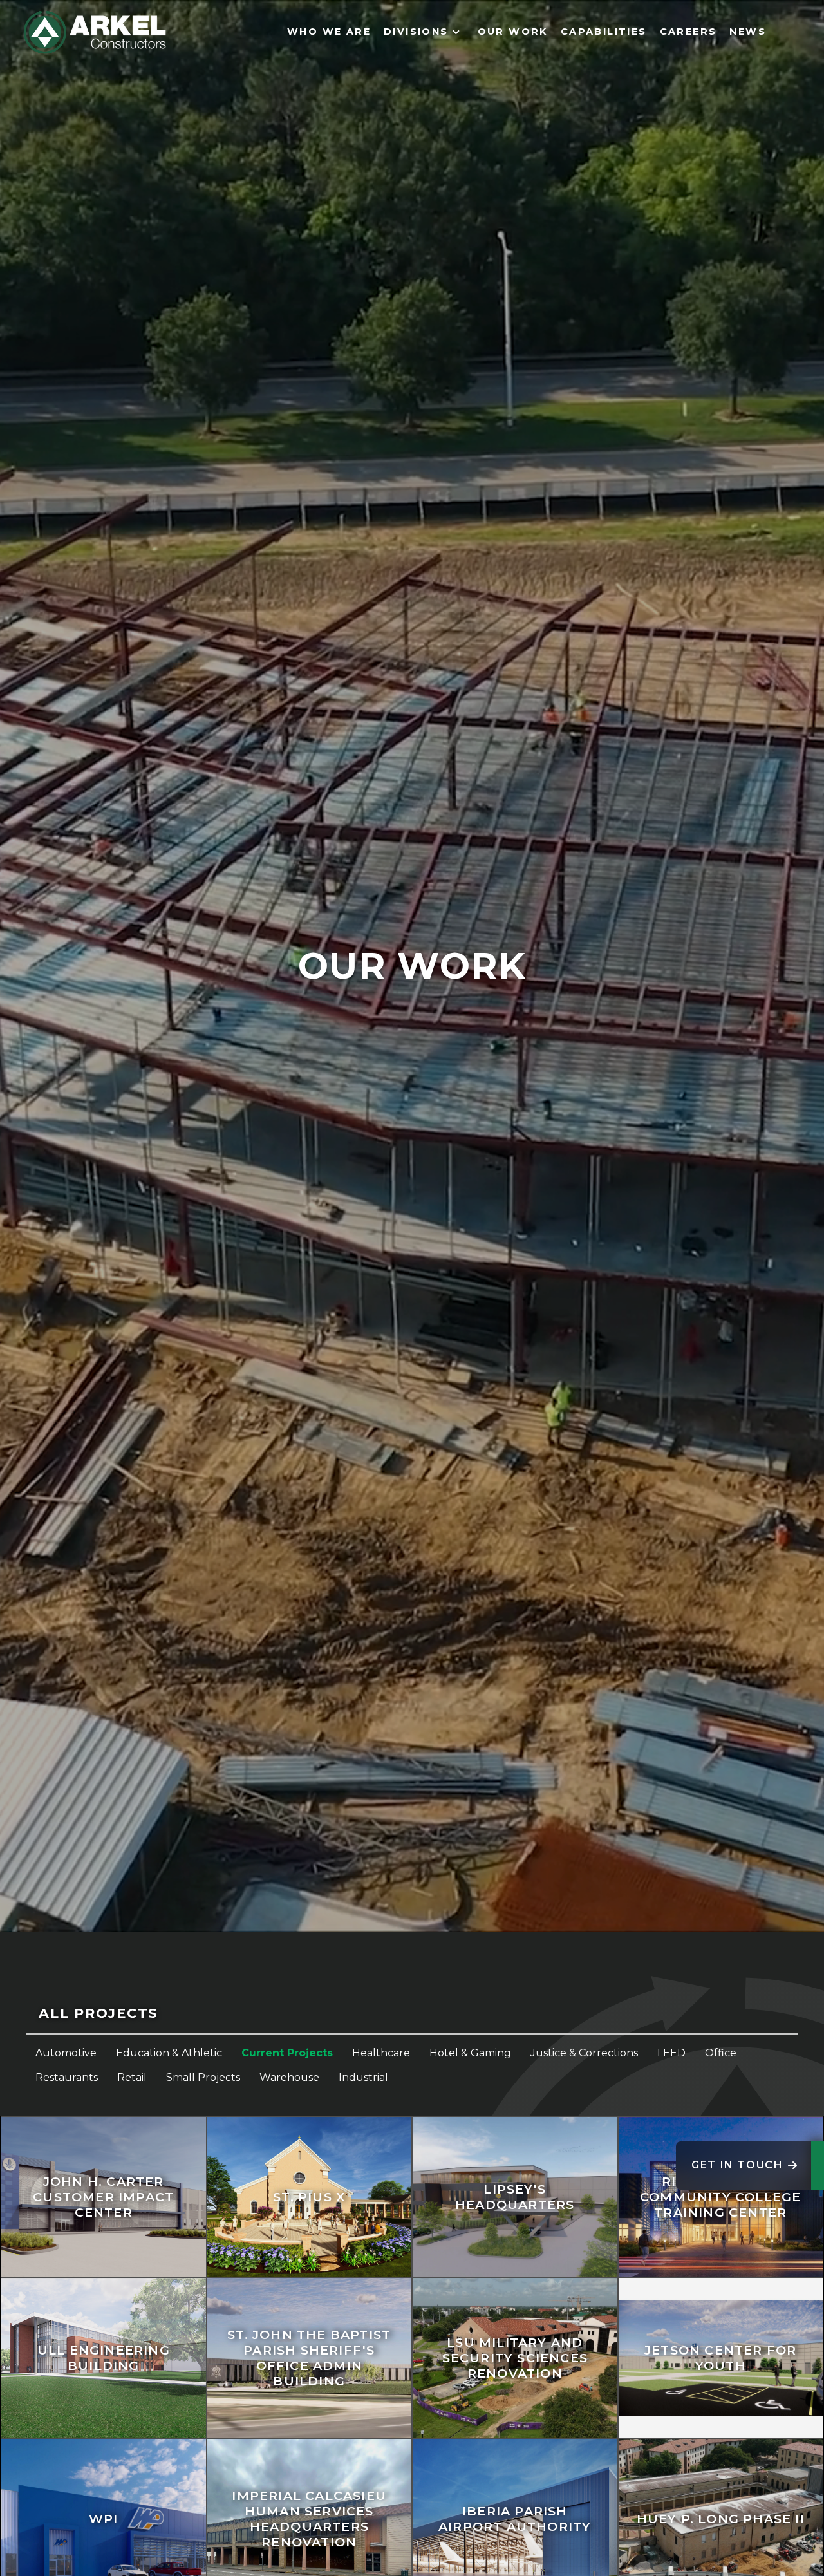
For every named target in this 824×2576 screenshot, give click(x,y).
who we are (329, 32)
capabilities (604, 32)
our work (513, 32)
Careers (688, 32)
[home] (95, 32)
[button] (424, 32)
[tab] (412, 2014)
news (748, 32)
